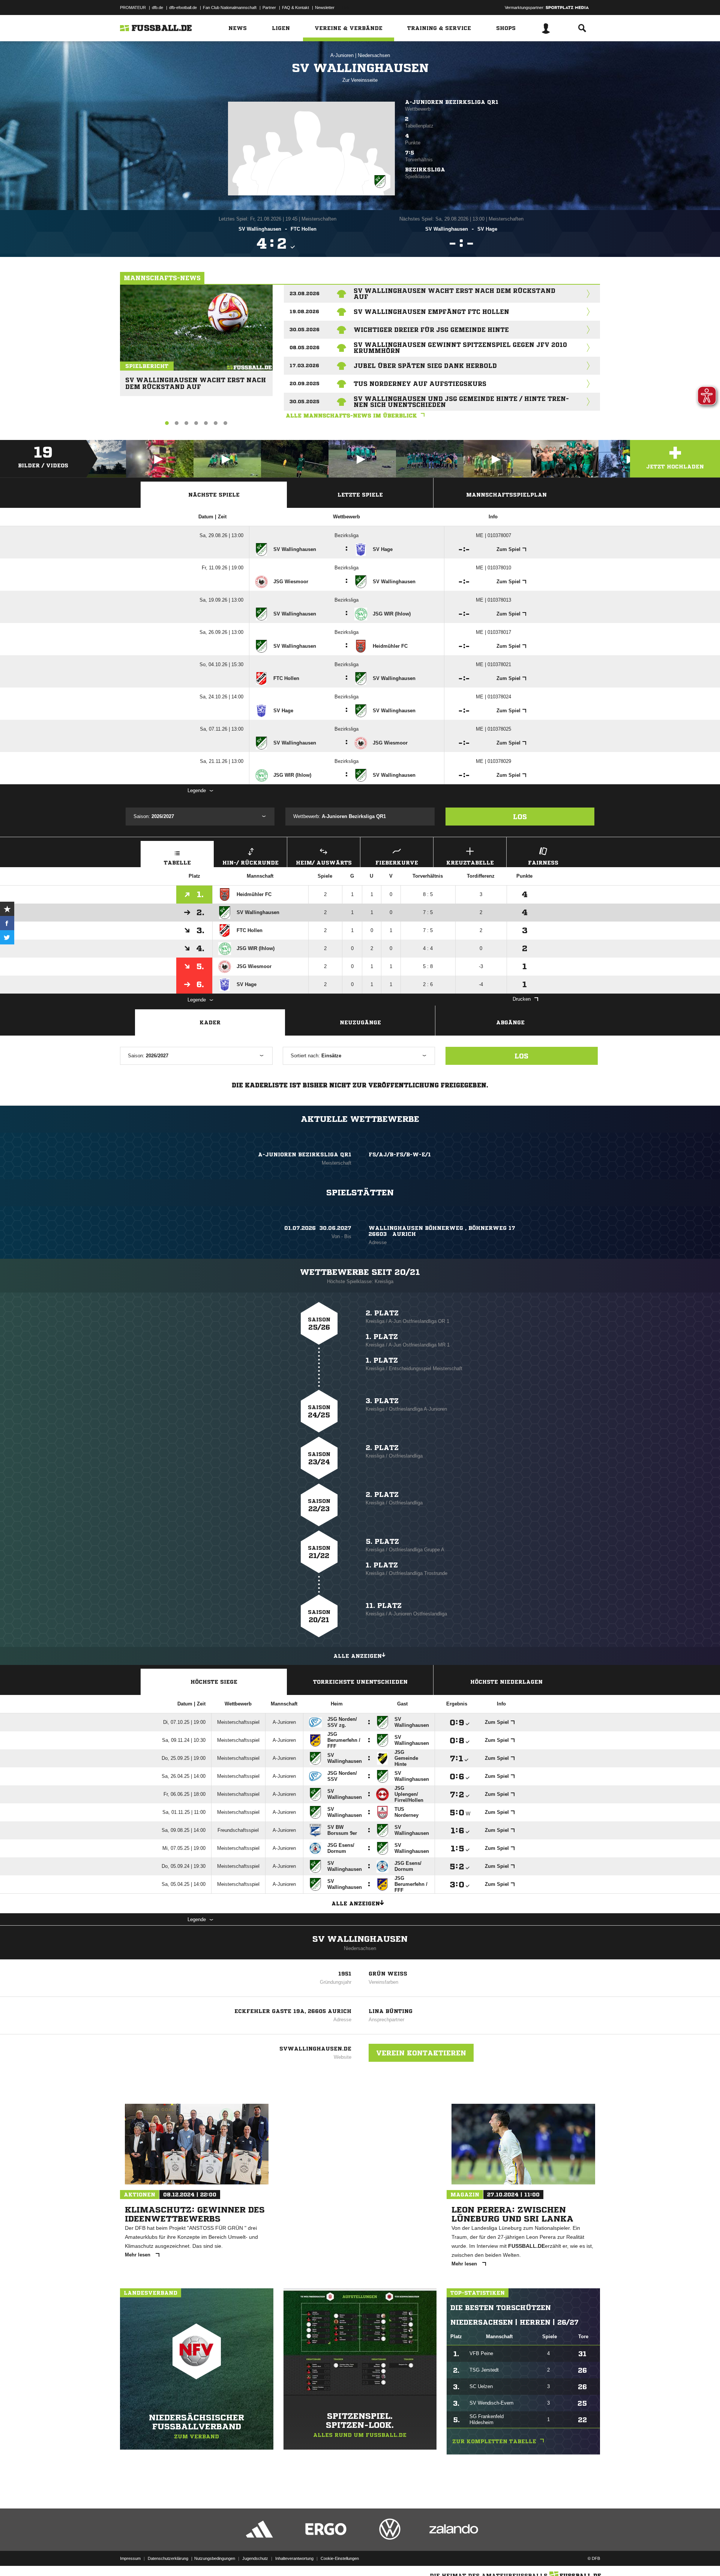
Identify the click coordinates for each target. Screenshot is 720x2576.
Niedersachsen (374, 55)
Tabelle (177, 863)
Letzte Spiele (360, 495)
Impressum (130, 2558)
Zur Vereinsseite (360, 80)
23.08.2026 (304, 293)
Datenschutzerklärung (168, 2558)
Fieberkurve (397, 863)
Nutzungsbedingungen (215, 2558)
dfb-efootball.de (183, 8)
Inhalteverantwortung (294, 2558)
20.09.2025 (304, 384)
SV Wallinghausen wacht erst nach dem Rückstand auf (196, 380)
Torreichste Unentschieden (360, 1682)
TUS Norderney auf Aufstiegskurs (420, 384)
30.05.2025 (304, 402)
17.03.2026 (304, 366)
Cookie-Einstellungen (340, 2558)
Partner (269, 8)
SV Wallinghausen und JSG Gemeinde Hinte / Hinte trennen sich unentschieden (461, 402)
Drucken (522, 999)
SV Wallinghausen (360, 1939)
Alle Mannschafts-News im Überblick (351, 416)
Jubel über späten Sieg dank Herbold (425, 366)
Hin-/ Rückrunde (250, 863)
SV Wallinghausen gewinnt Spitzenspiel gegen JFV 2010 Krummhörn (460, 348)
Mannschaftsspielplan (506, 495)
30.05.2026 (304, 330)
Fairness (543, 863)
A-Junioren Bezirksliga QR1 (452, 102)
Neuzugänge (360, 1022)
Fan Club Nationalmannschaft (230, 8)
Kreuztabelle (470, 863)
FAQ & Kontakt (295, 8)
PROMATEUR (133, 8)
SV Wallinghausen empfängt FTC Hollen (431, 312)
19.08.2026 (304, 311)
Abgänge (510, 1022)
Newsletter (325, 8)
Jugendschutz (255, 2558)
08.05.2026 (304, 348)
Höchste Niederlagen (506, 1682)
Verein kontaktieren (421, 2053)
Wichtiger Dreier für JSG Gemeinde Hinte (431, 330)
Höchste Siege (214, 1682)
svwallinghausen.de (315, 2049)
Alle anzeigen (358, 1656)
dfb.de (157, 8)
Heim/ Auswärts (324, 863)
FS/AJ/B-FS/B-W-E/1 (400, 1154)
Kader (210, 1022)
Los (520, 817)
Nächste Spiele (214, 495)
